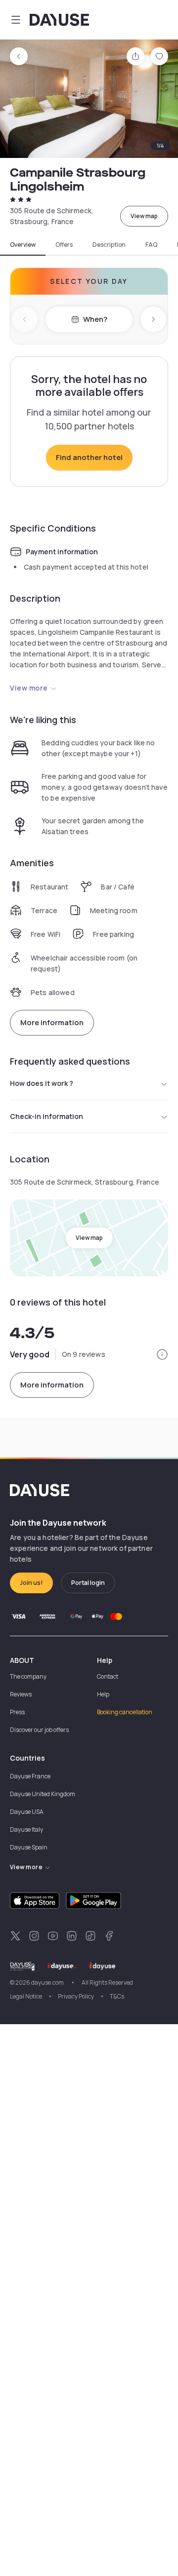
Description (109, 245)
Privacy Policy (76, 1996)
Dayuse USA (27, 1812)
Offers (64, 245)
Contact (108, 1676)
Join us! (31, 1583)
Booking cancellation (125, 1712)
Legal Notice (26, 1996)
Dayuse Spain (29, 1847)
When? (95, 319)
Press (17, 1712)
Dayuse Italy (26, 1829)
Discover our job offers (39, 1730)
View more (29, 688)
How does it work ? (42, 1083)
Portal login (88, 1583)
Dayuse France (30, 1776)
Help (103, 1694)
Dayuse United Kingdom (43, 1794)
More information (52, 1022)
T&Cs (117, 1996)
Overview (23, 245)
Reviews (21, 1694)
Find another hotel (89, 457)
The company (28, 1676)
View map (144, 216)
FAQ (151, 245)
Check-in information (46, 1116)
